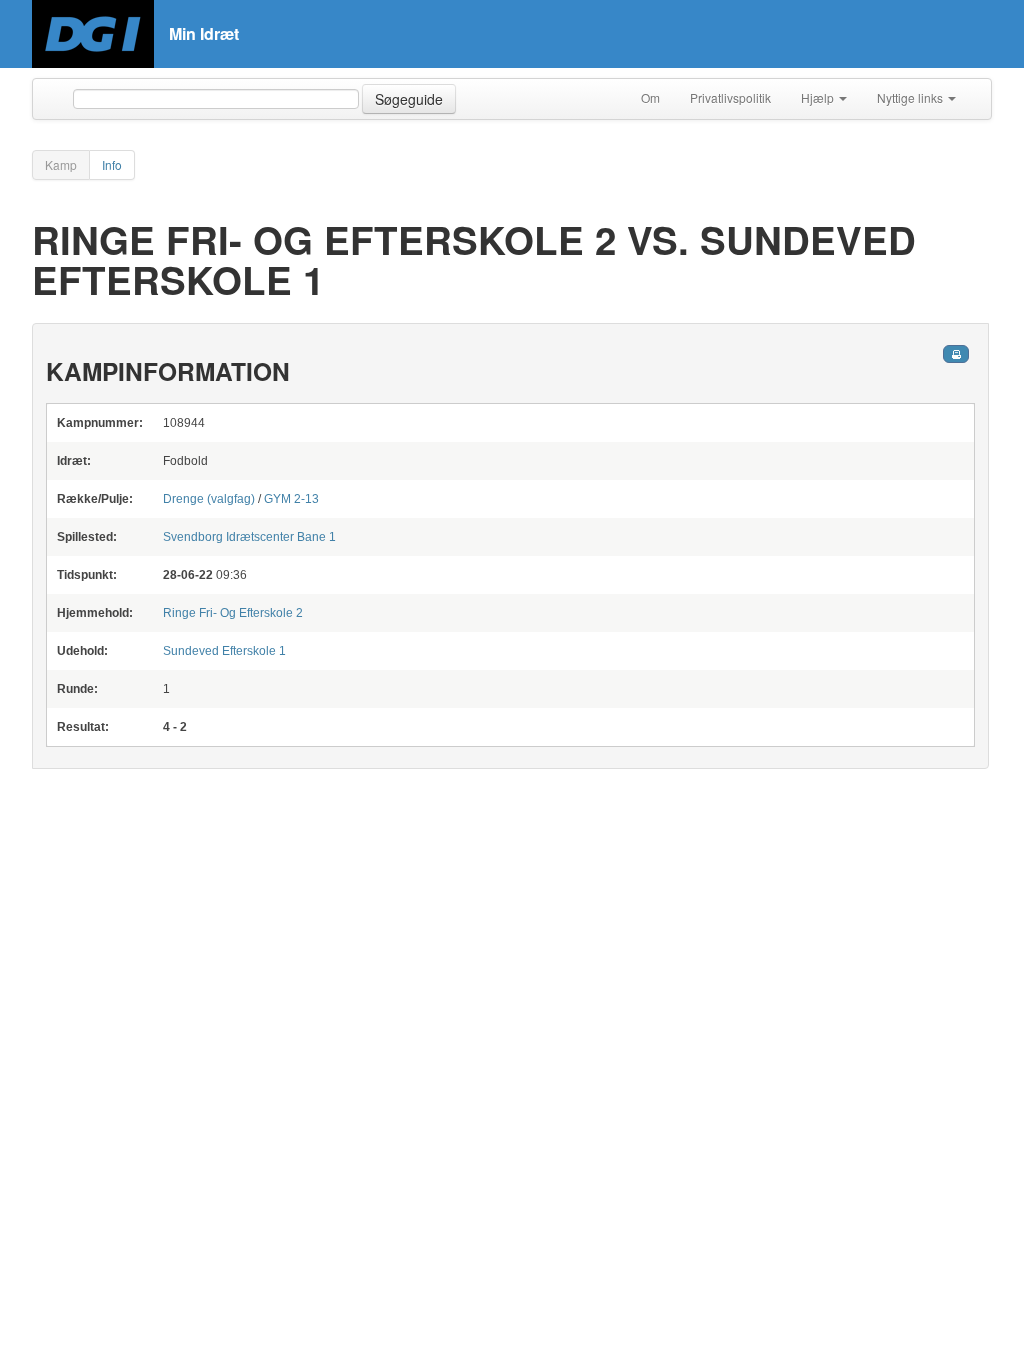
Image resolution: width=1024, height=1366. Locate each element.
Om (650, 97)
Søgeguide (409, 99)
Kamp (61, 164)
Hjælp (819, 97)
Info (112, 164)
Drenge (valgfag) (210, 499)
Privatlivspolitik (730, 97)
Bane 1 (249, 537)
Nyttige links (911, 97)
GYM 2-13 (291, 499)
